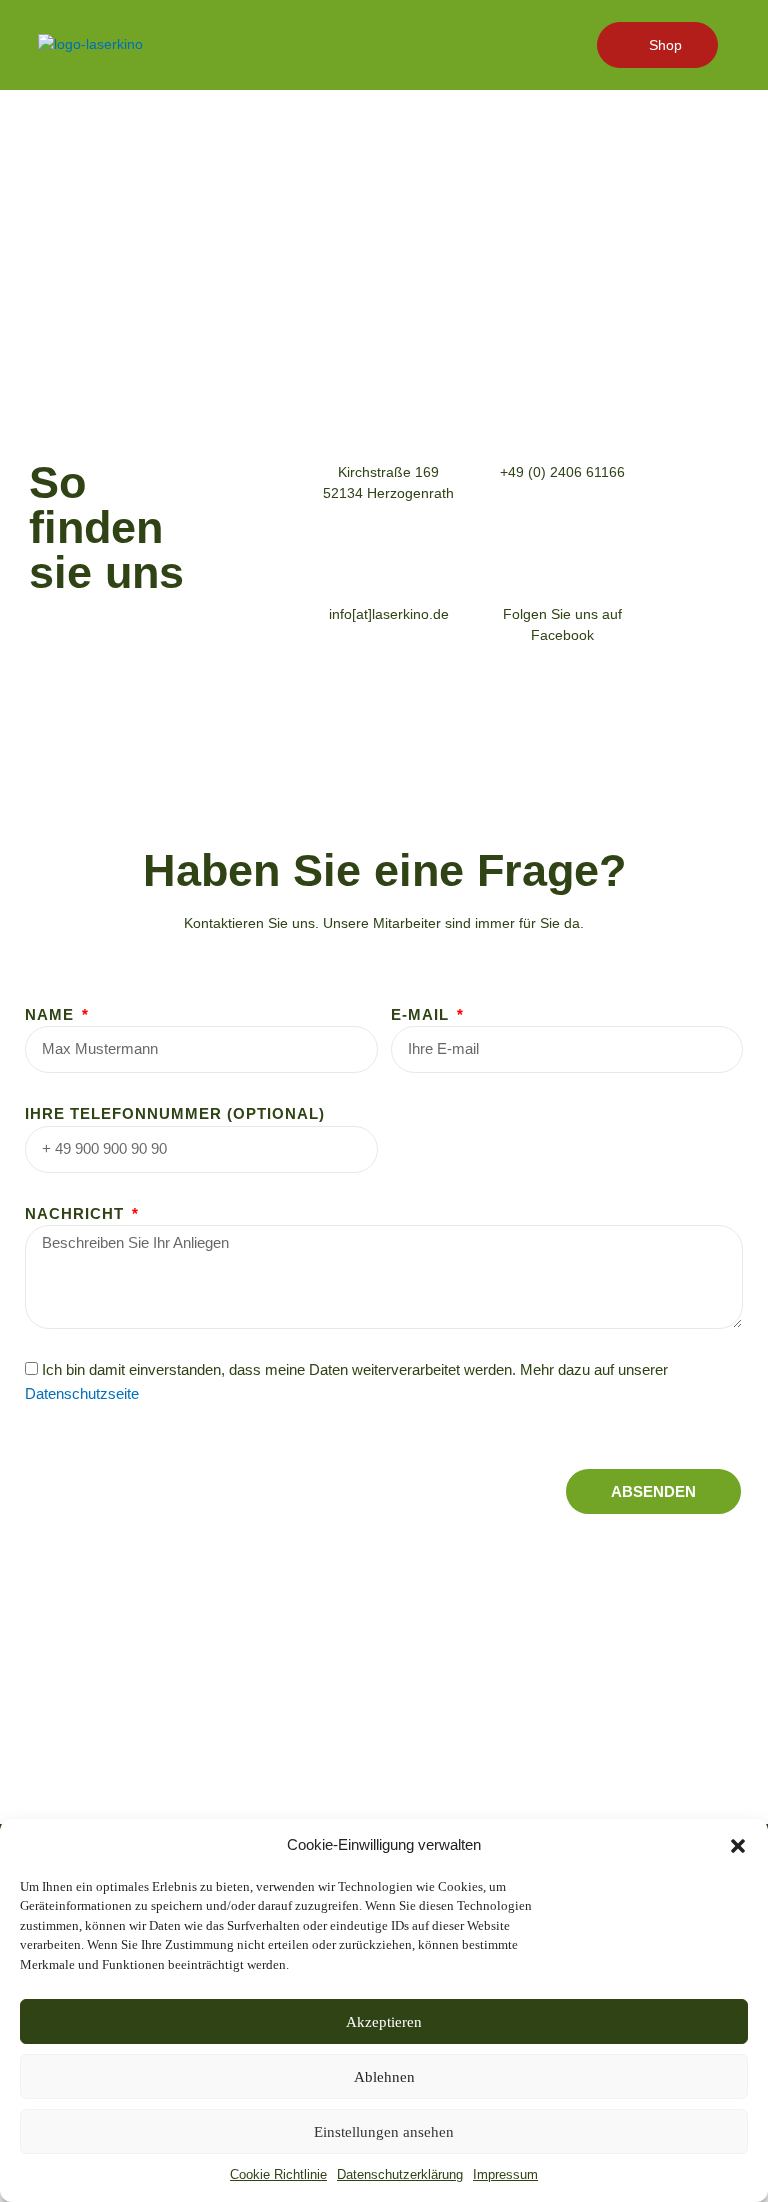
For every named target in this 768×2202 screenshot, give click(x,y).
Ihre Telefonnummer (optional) (175, 1113)
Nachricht (77, 1213)
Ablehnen (384, 2077)
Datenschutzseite (82, 1393)
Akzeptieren (384, 2022)
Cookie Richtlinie (278, 2174)
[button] (738, 1846)
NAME (52, 1014)
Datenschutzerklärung (400, 2174)
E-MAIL (422, 1014)
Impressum (505, 2174)
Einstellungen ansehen (384, 2132)
